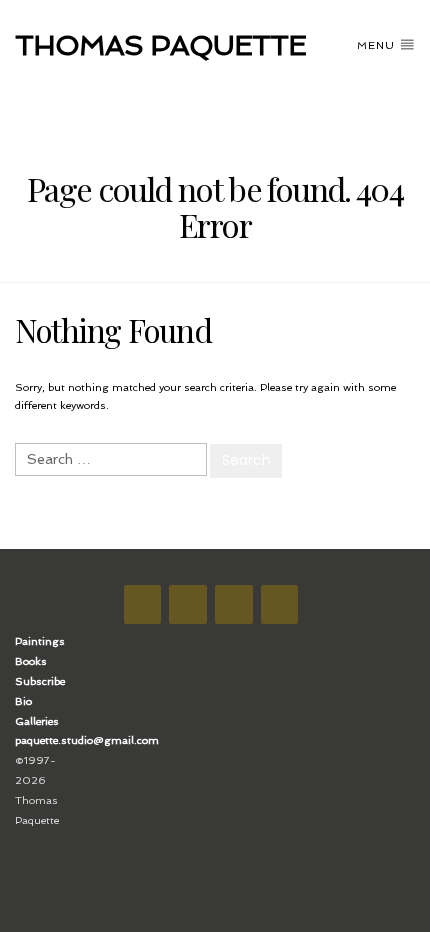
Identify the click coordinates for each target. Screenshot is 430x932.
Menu (378, 45)
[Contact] (280, 604)
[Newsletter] (234, 604)
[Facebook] (143, 604)
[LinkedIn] (188, 604)
